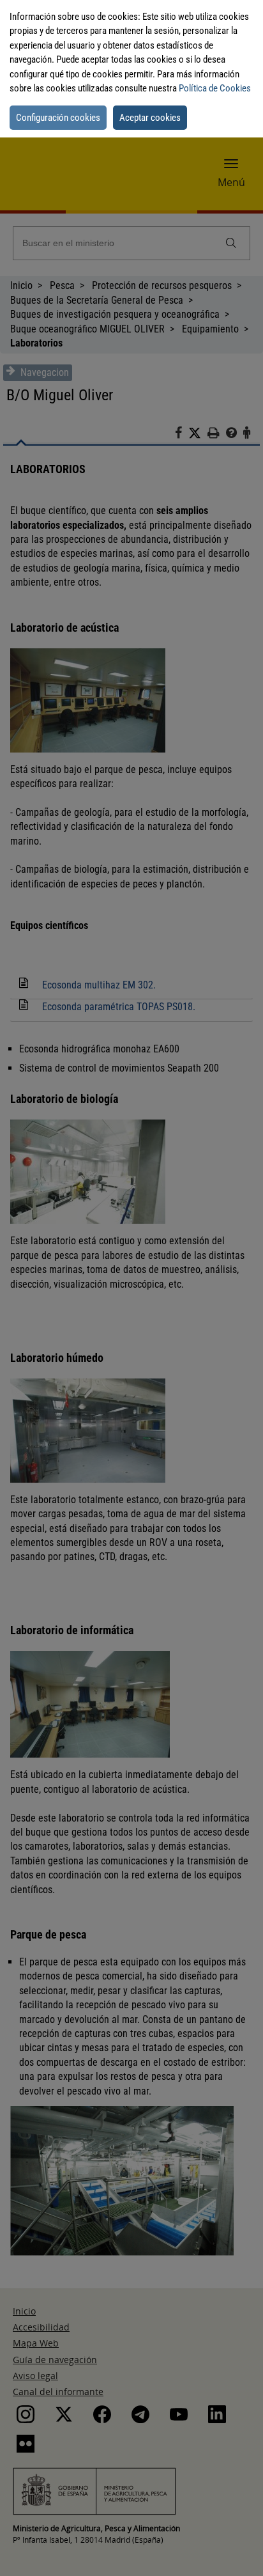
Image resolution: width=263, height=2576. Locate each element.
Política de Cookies (215, 88)
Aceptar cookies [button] (150, 118)
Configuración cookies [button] (58, 118)
